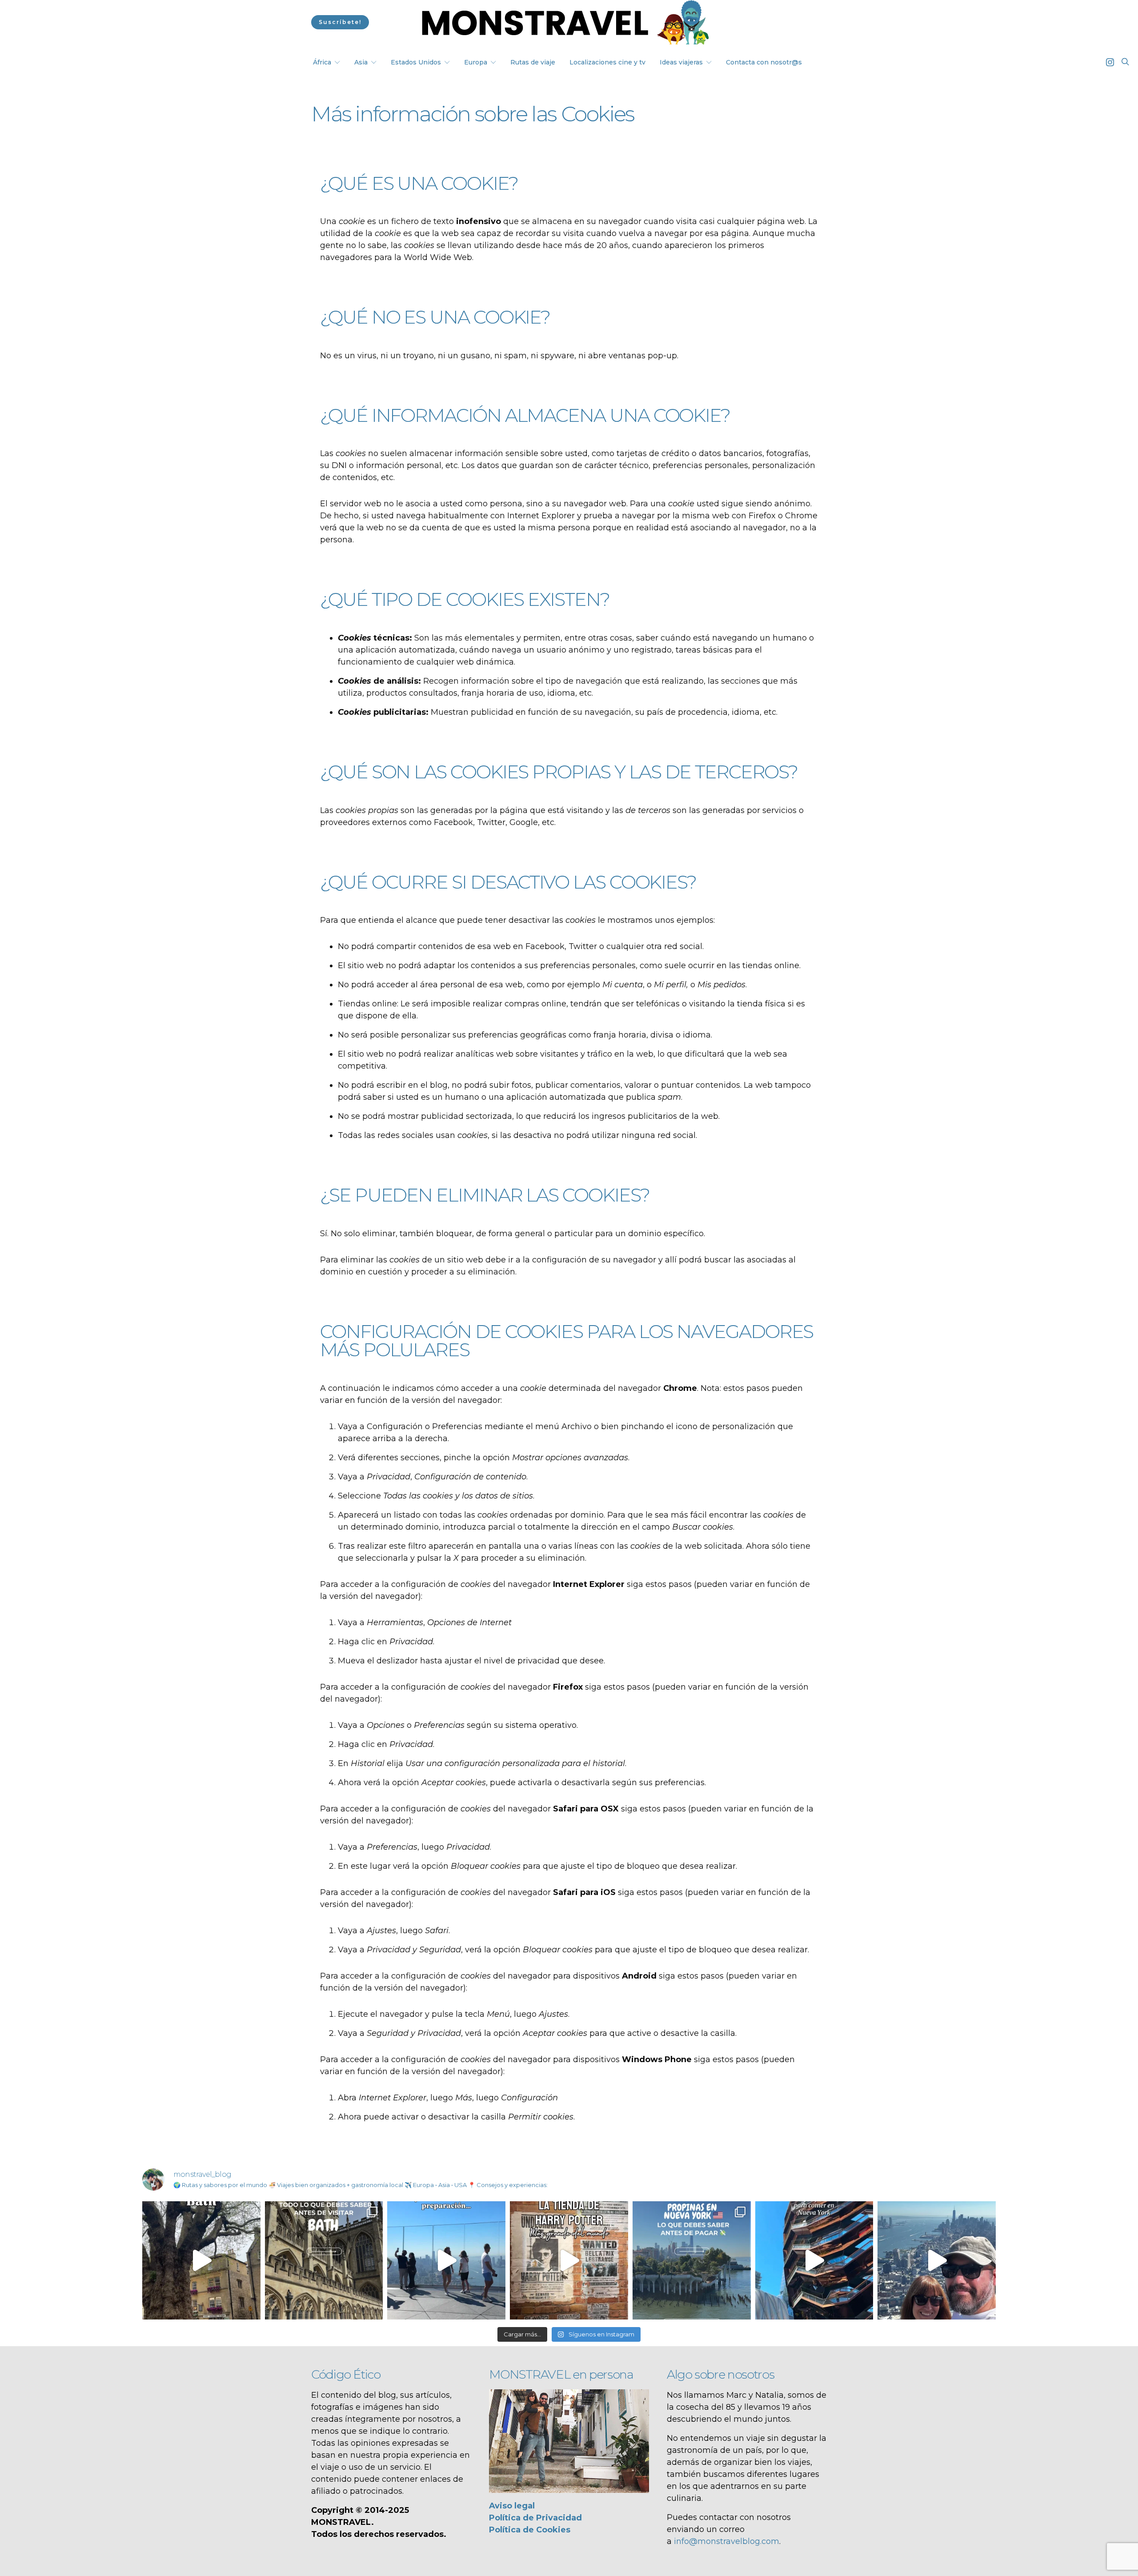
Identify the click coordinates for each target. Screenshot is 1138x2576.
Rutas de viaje (533, 62)
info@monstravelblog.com (727, 2541)
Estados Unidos (416, 62)
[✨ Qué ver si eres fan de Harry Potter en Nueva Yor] (569, 2260)
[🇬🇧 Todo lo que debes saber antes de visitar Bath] (324, 2260)
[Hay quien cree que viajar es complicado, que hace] (446, 2260)
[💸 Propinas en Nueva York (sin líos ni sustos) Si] (692, 2260)
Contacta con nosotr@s (764, 62)
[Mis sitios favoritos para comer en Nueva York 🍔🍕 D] (814, 2260)
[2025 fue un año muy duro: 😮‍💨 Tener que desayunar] (937, 2260)
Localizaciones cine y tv (607, 62)
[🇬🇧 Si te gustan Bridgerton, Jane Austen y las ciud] (201, 2260)
